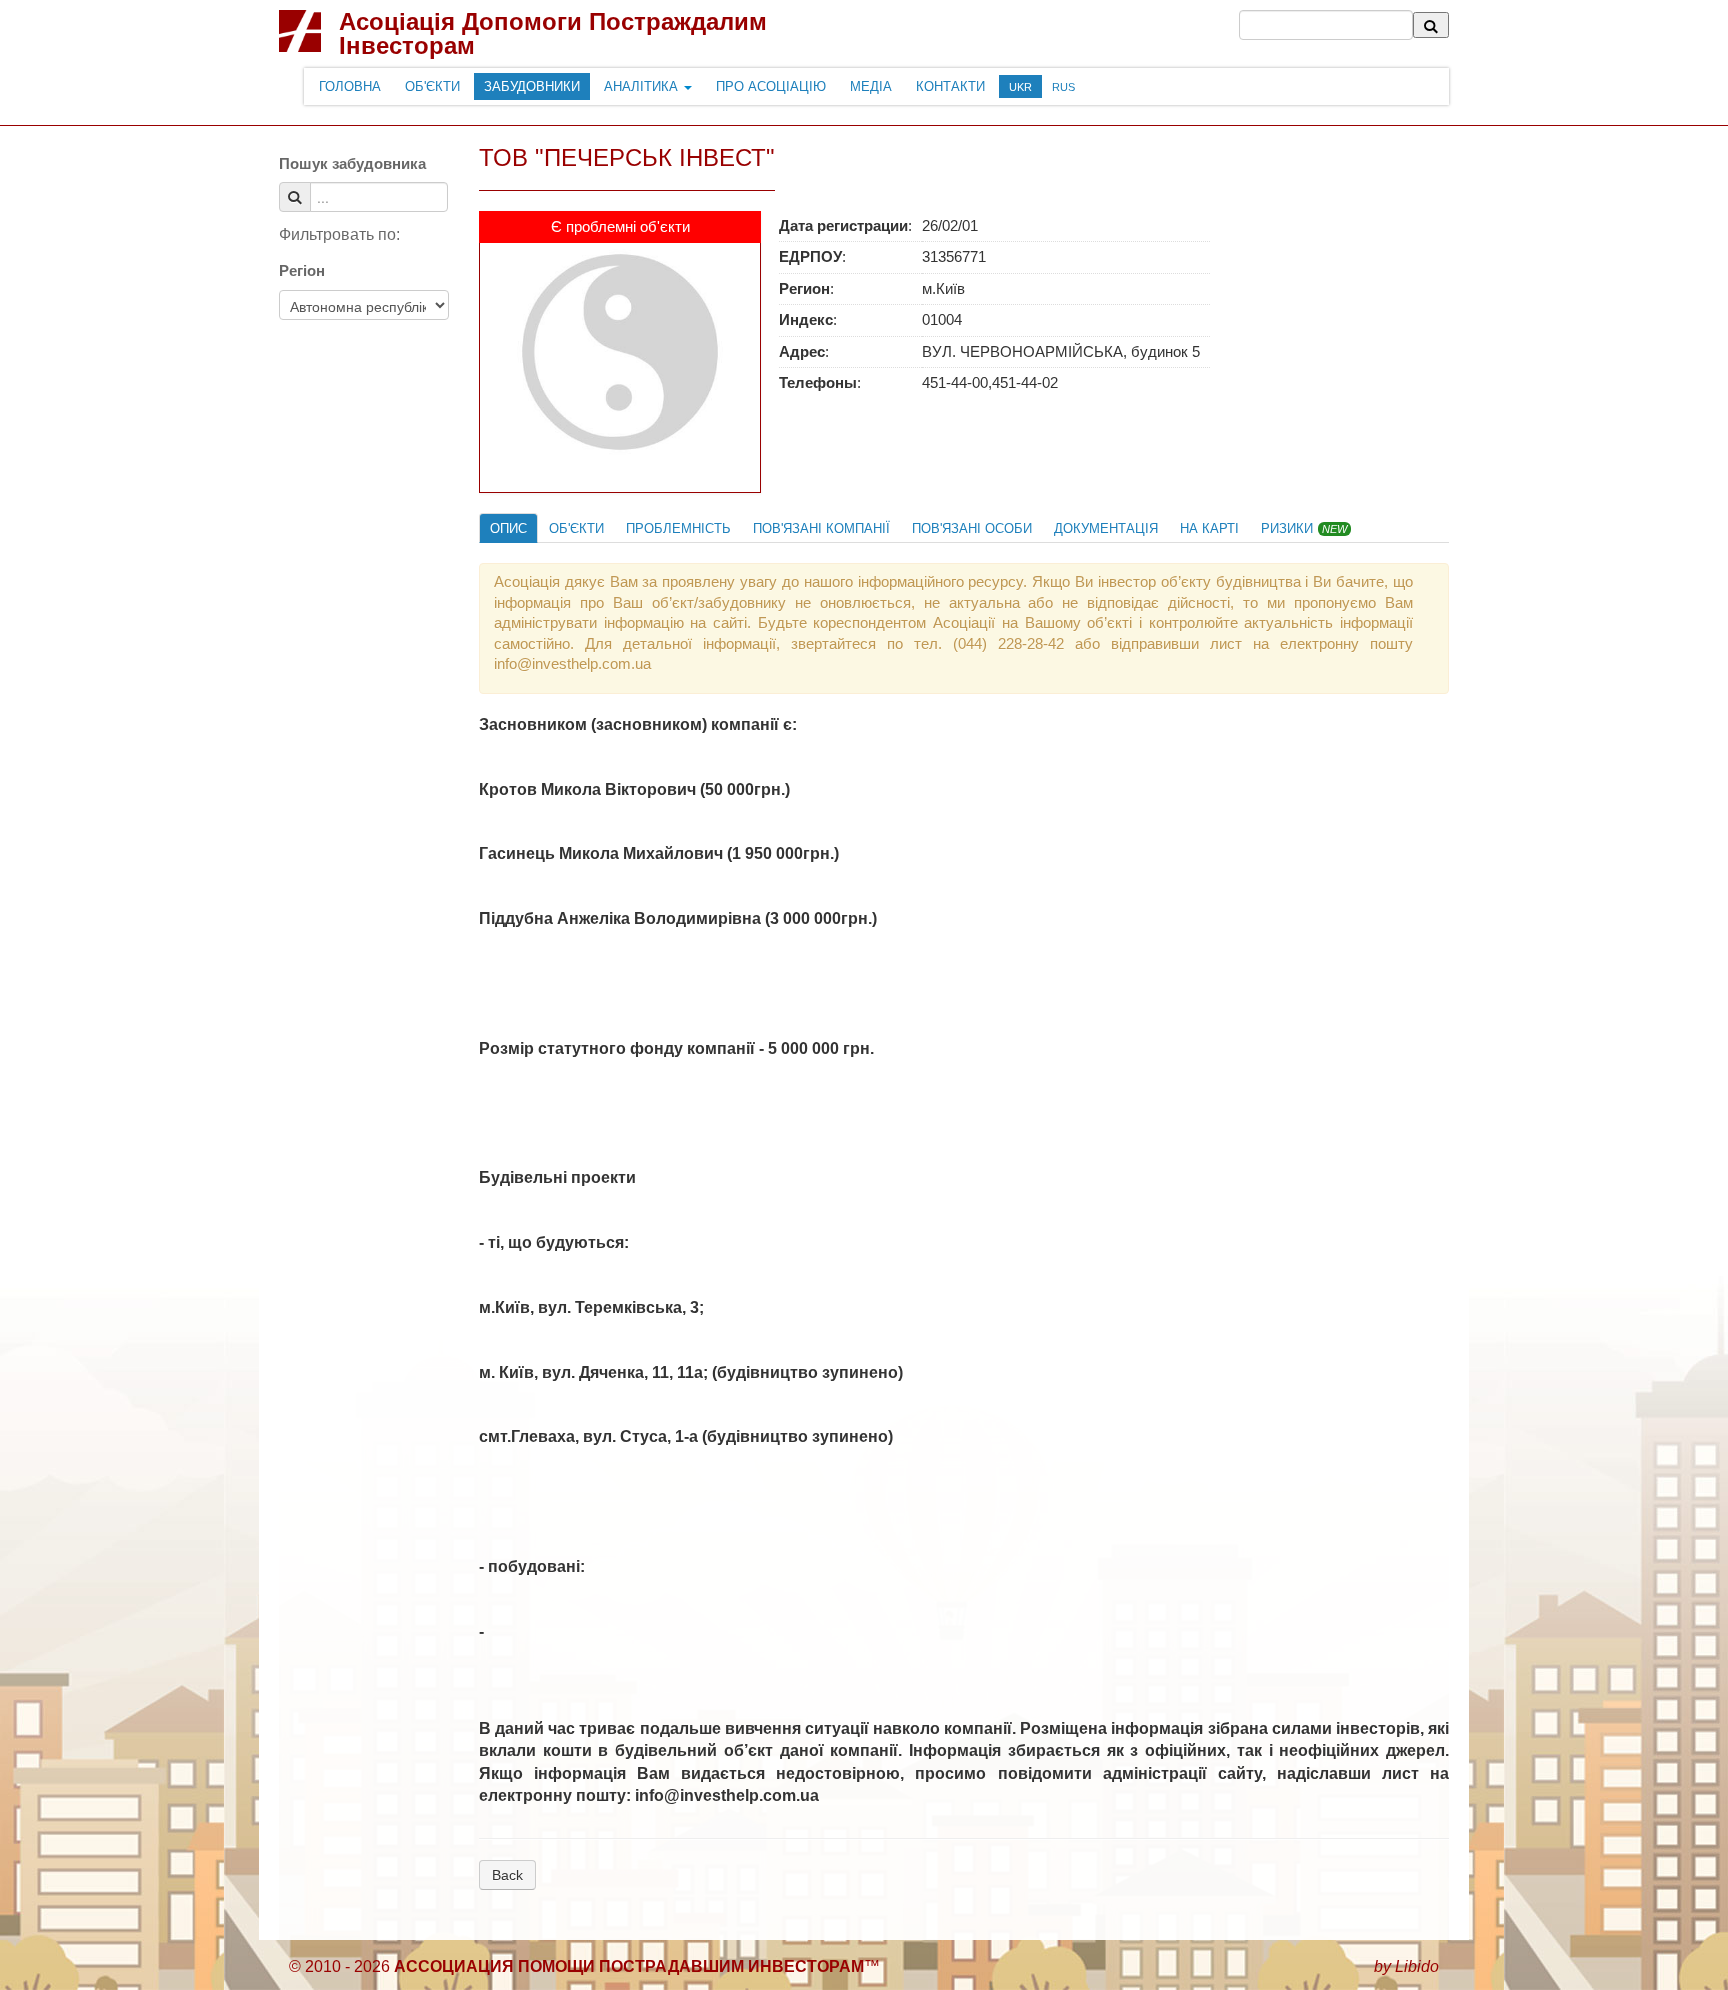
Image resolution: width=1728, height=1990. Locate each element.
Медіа (871, 86)
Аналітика (643, 86)
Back (507, 1875)
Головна (350, 86)
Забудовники (532, 86)
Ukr (1020, 87)
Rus (1063, 87)
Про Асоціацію (771, 86)
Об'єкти (432, 86)
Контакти (950, 86)
